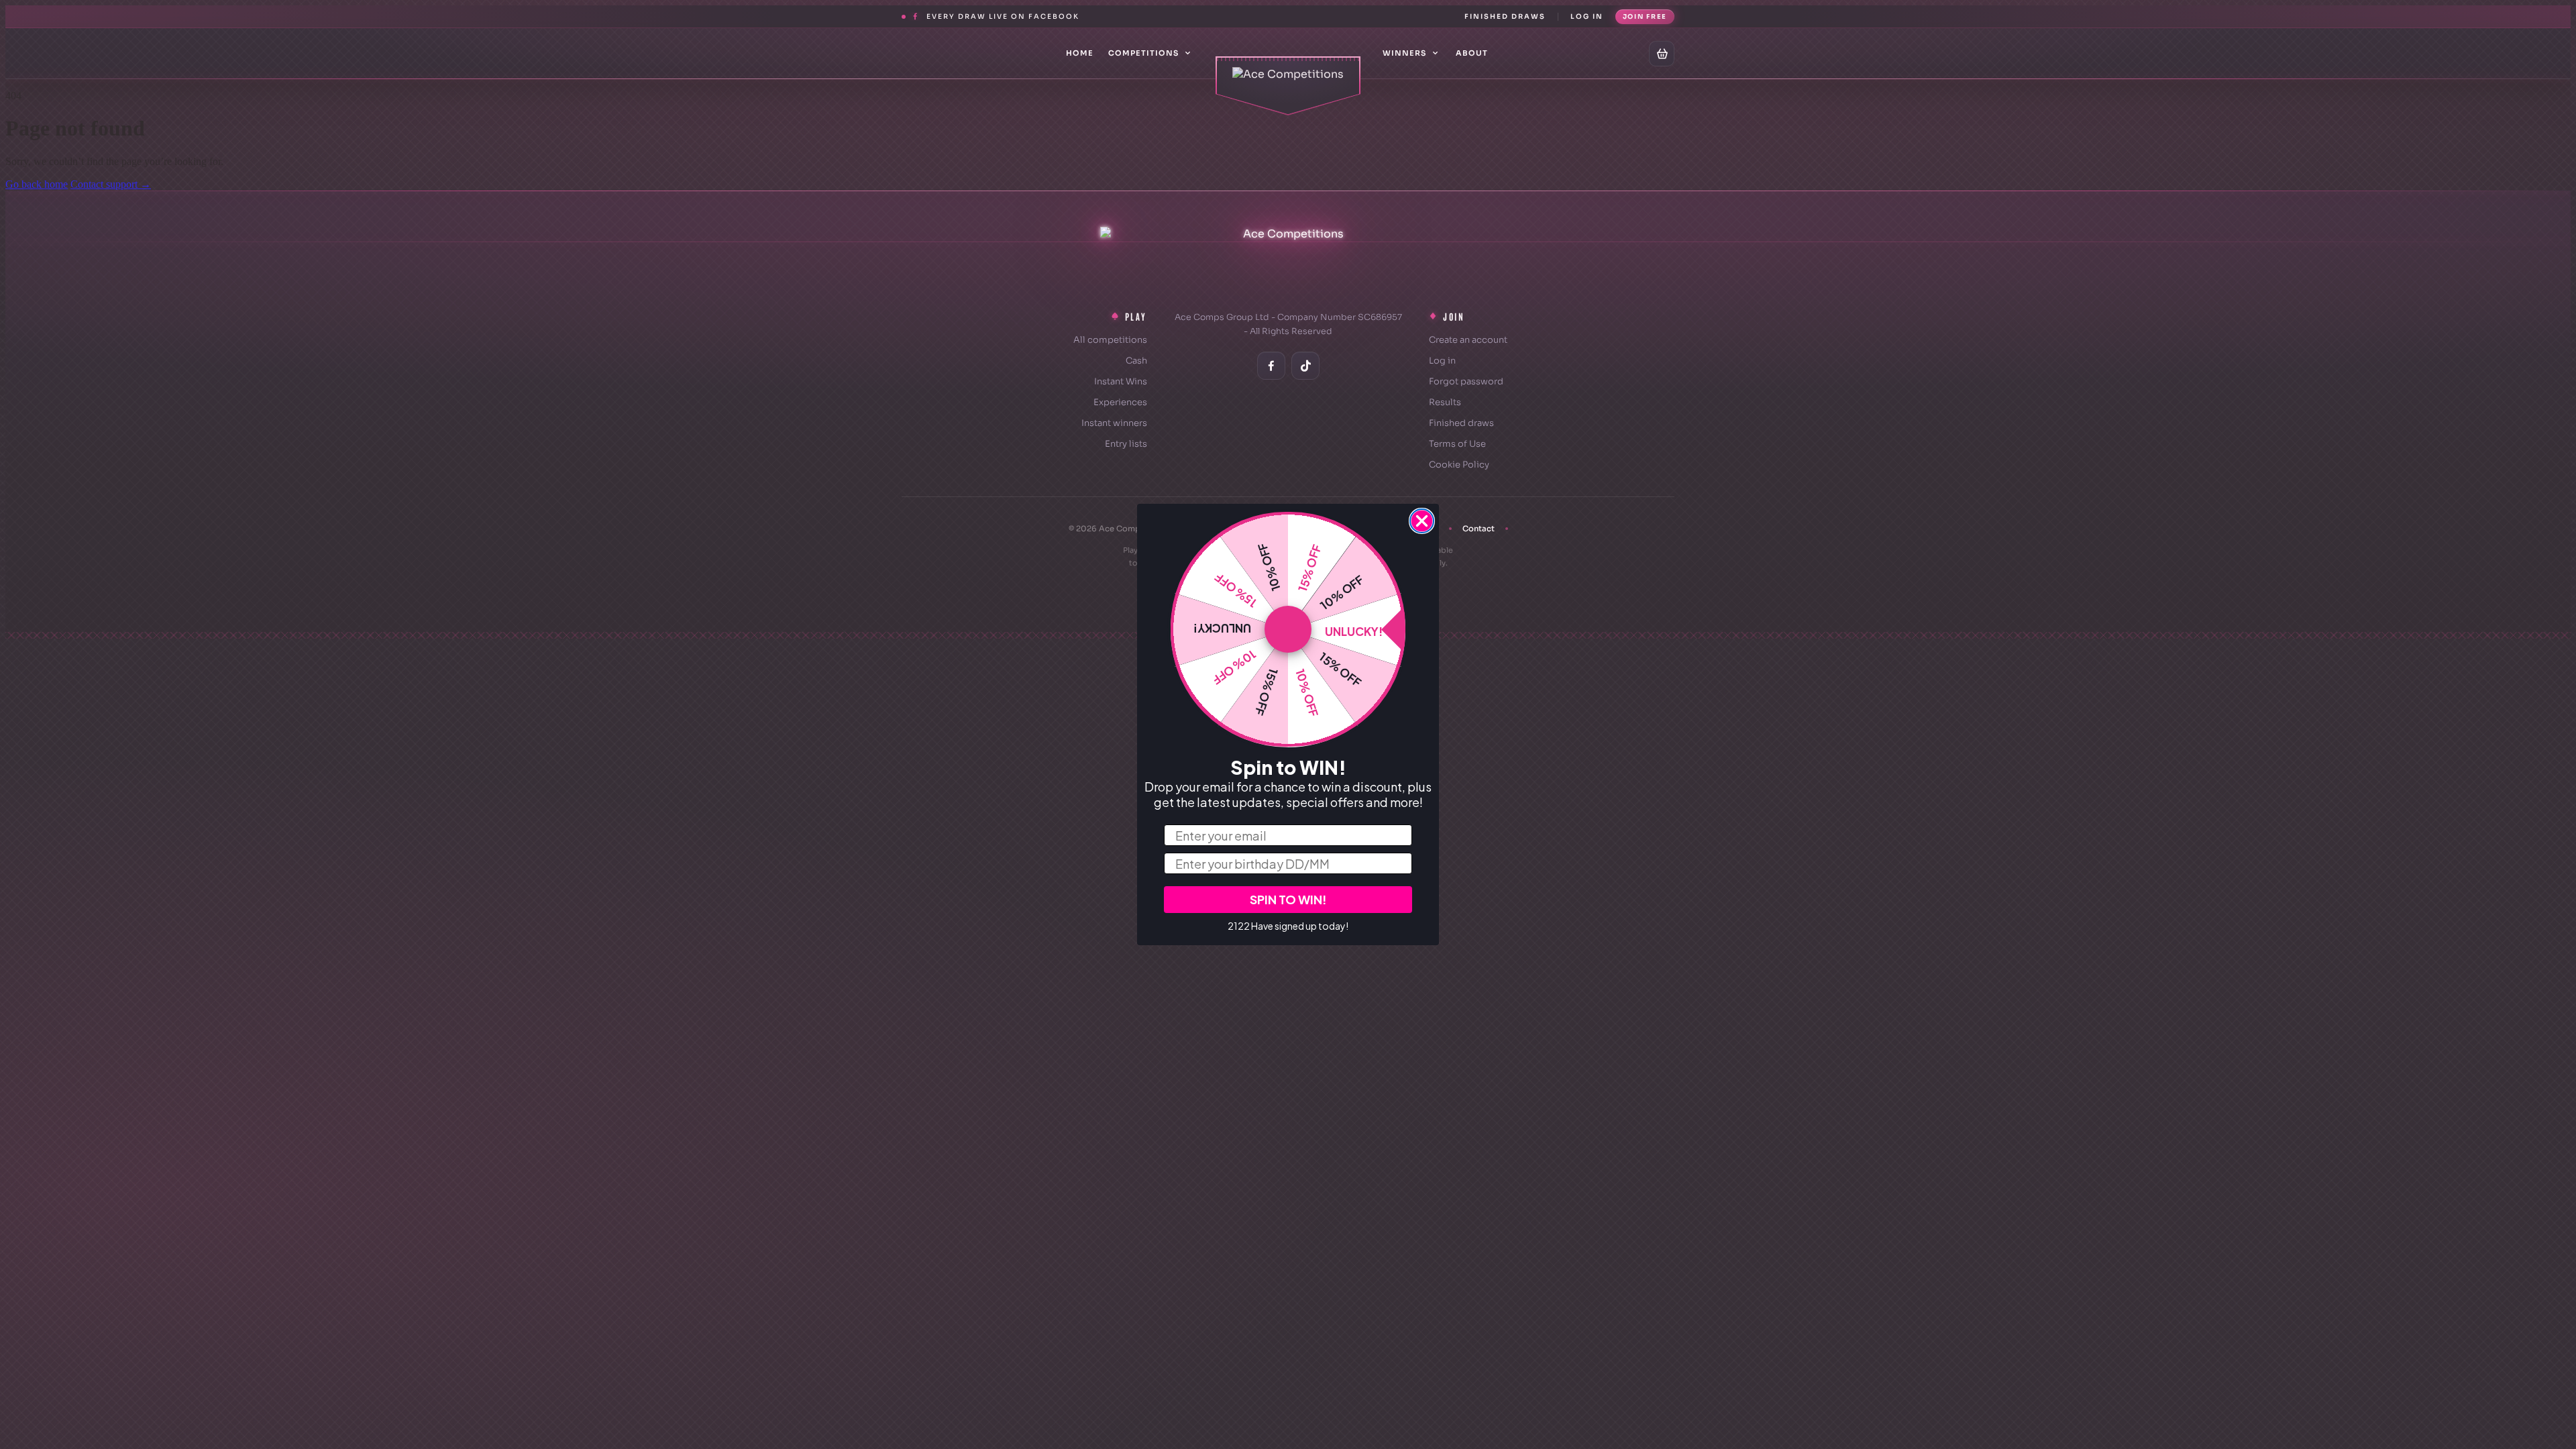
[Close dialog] (1422, 521)
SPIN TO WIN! (1288, 899)
